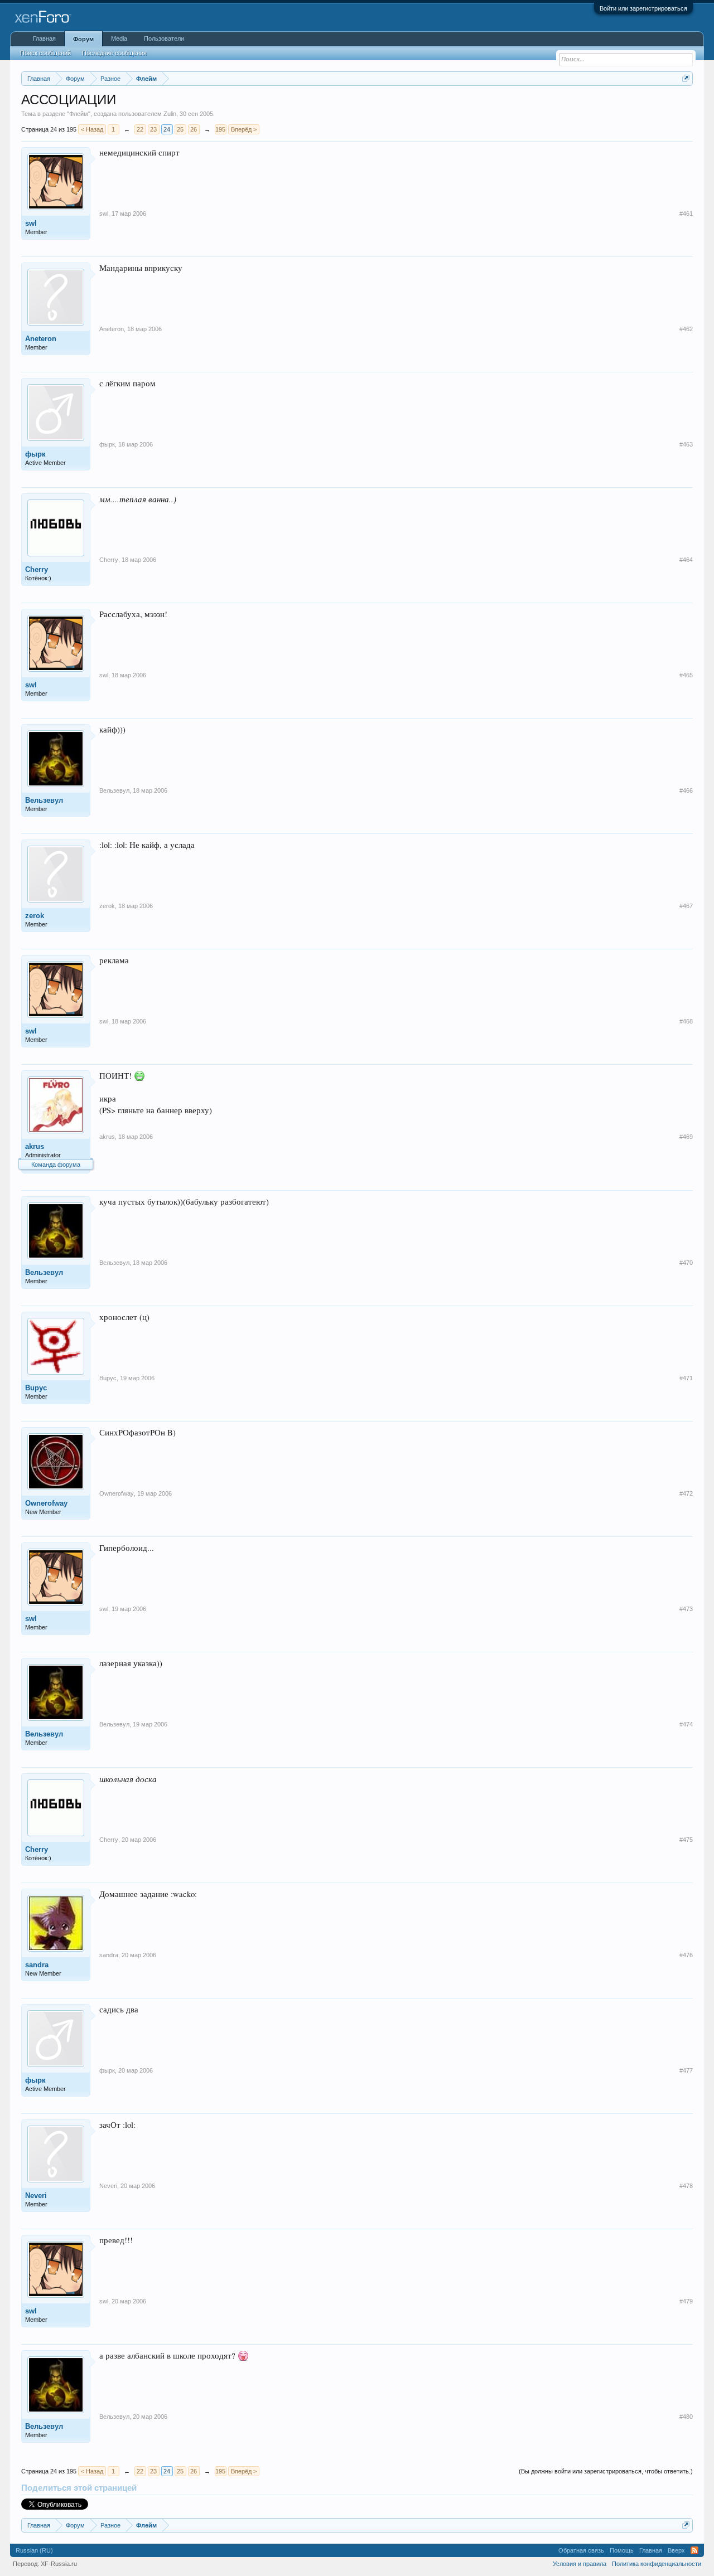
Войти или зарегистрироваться (643, 8)
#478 (686, 2186)
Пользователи (164, 38)
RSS (694, 2550)
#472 (686, 1493)
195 (220, 129)
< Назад (92, 129)
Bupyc (36, 1388)
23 (153, 129)
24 (167, 129)
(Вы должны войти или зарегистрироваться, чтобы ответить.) (606, 2471)
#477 (686, 2070)
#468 (686, 1021)
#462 (686, 329)
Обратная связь (581, 2550)
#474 (686, 1724)
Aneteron (41, 339)
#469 (686, 1137)
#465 (686, 675)
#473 (686, 1609)
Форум (83, 39)
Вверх (676, 2550)
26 (194, 129)
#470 (686, 1263)
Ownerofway (46, 1503)
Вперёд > (244, 129)
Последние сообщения (114, 53)
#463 (686, 444)
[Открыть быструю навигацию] (686, 78)
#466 (686, 790)
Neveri (36, 2196)
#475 (686, 1840)
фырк (35, 454)
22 (140, 129)
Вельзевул (44, 800)
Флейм (79, 114)
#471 (686, 1378)
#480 (686, 2417)
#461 (686, 214)
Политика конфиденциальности (657, 2564)
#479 (686, 2301)
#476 (686, 1955)
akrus (35, 1146)
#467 (686, 906)
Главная (44, 38)
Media (119, 38)
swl (31, 223)
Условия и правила (580, 2564)
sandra (37, 1965)
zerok (35, 916)
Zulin (170, 114)
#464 (686, 560)
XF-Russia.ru (59, 2564)
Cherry (37, 569)
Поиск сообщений (45, 53)
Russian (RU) (34, 2550)
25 (180, 129)
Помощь (622, 2550)
